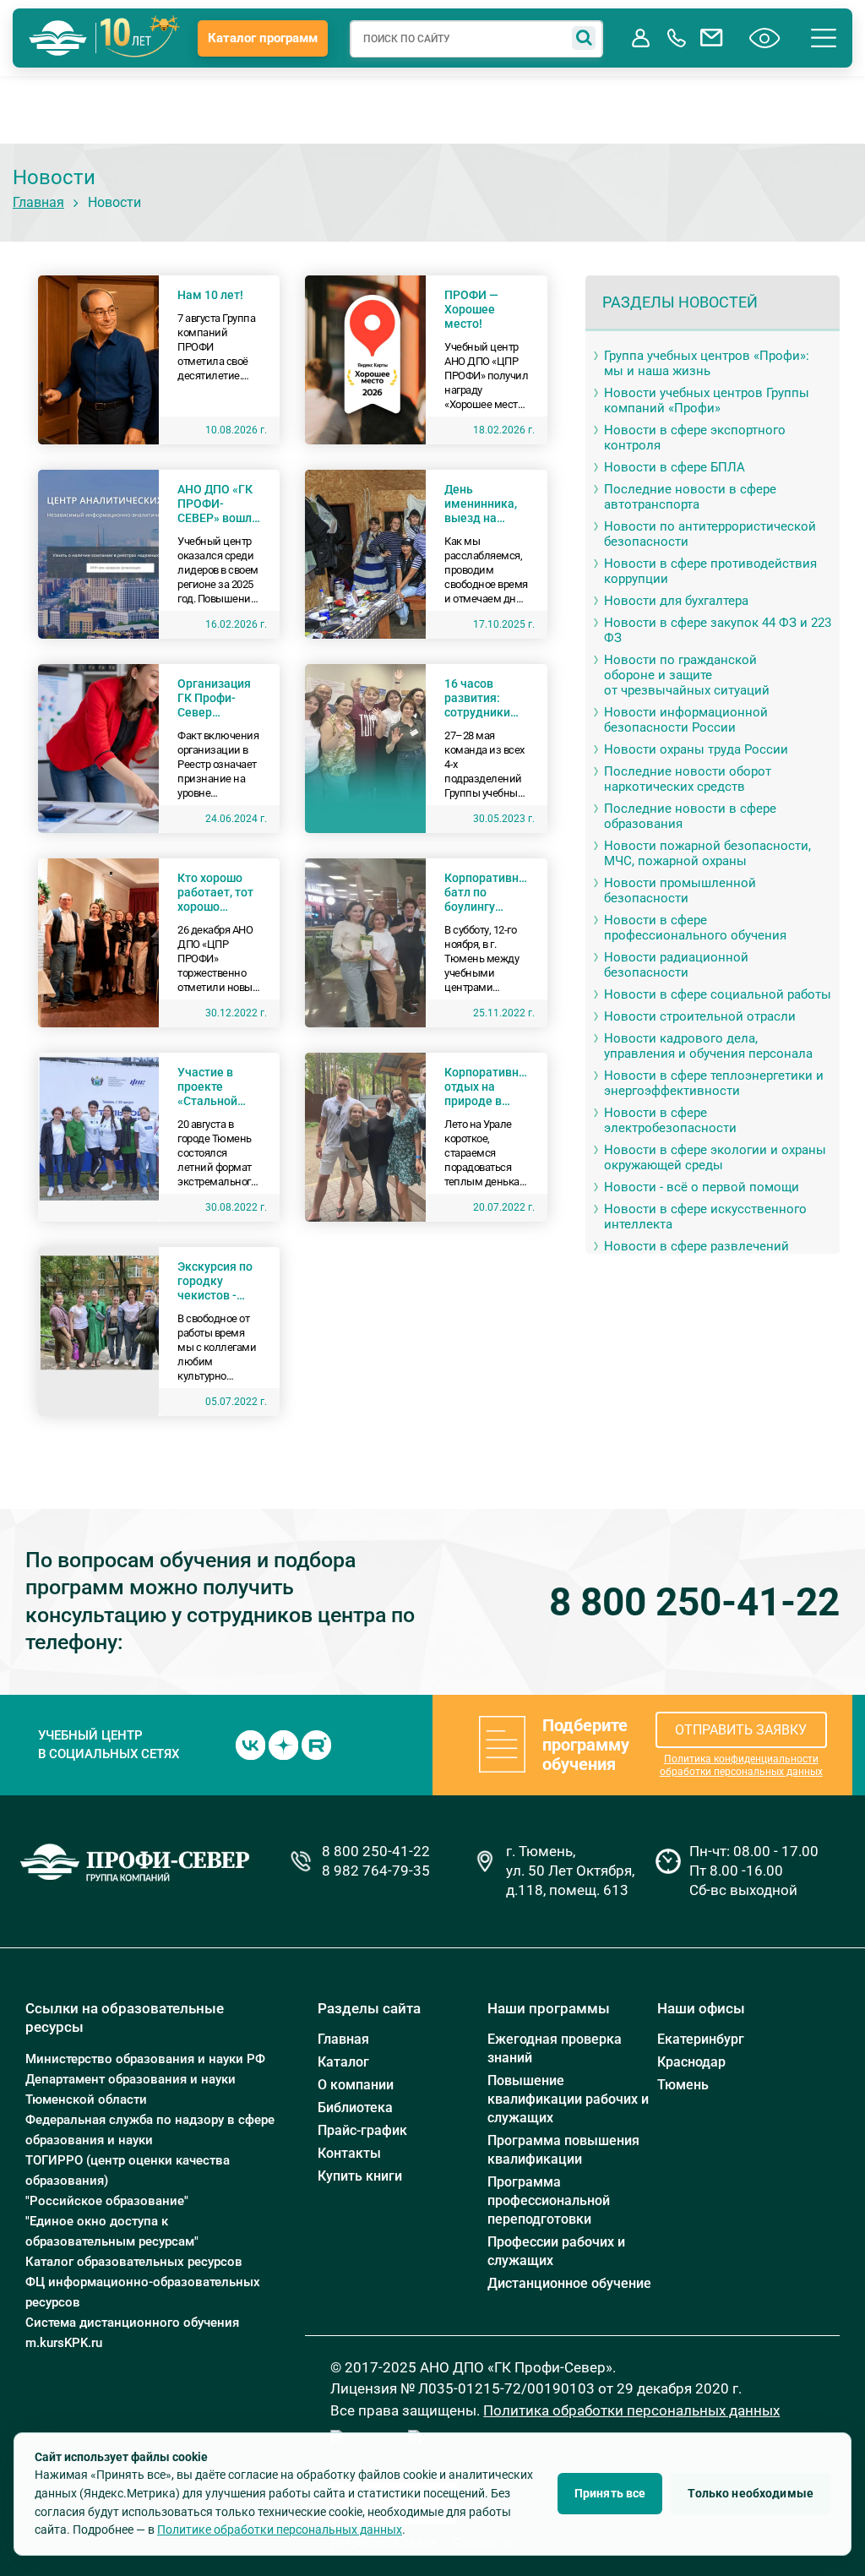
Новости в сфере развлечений (696, 1246)
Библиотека (355, 2108)
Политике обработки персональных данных (280, 2530)
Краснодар (691, 2062)
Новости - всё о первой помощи (702, 1187)
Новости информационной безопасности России (686, 720)
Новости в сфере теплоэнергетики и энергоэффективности (714, 1083)
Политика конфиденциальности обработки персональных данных (741, 1765)
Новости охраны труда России (696, 749)
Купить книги (360, 2176)
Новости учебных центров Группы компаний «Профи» (707, 400)
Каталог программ (263, 38)
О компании (356, 2085)
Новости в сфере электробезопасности (670, 1120)
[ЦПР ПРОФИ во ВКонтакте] (250, 1744)
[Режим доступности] (765, 38)
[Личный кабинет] (641, 38)
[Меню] (824, 38)
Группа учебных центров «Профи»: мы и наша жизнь (707, 363)
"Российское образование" (107, 2201)
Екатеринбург (701, 2039)
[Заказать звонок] (677, 38)
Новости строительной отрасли (700, 1016)
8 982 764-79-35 (376, 1871)
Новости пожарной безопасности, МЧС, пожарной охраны (707, 853)
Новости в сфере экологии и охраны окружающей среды (715, 1157)
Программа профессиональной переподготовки (549, 2200)
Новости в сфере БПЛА (675, 467)
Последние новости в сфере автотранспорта (690, 497)
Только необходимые (751, 2493)
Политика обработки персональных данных (631, 2410)
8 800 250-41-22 (694, 1602)
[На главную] (58, 38)
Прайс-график (362, 2130)
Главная (38, 202)
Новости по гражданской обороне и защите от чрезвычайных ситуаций (687, 675)
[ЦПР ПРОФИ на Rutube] (316, 1744)
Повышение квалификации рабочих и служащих (568, 2099)
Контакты (349, 2153)
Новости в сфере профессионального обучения (695, 928)
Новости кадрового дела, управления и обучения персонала (708, 1046)
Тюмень (683, 2085)
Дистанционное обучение (569, 2283)
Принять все (610, 2493)
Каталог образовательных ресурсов (134, 2262)
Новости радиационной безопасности (676, 965)
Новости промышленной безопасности (680, 890)
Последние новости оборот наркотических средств (688, 779)
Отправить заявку (741, 1730)
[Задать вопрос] (712, 38)
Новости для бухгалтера (676, 601)
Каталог (343, 2062)
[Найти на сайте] (584, 38)
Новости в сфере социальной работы (718, 994)
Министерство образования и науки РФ (145, 2059)
